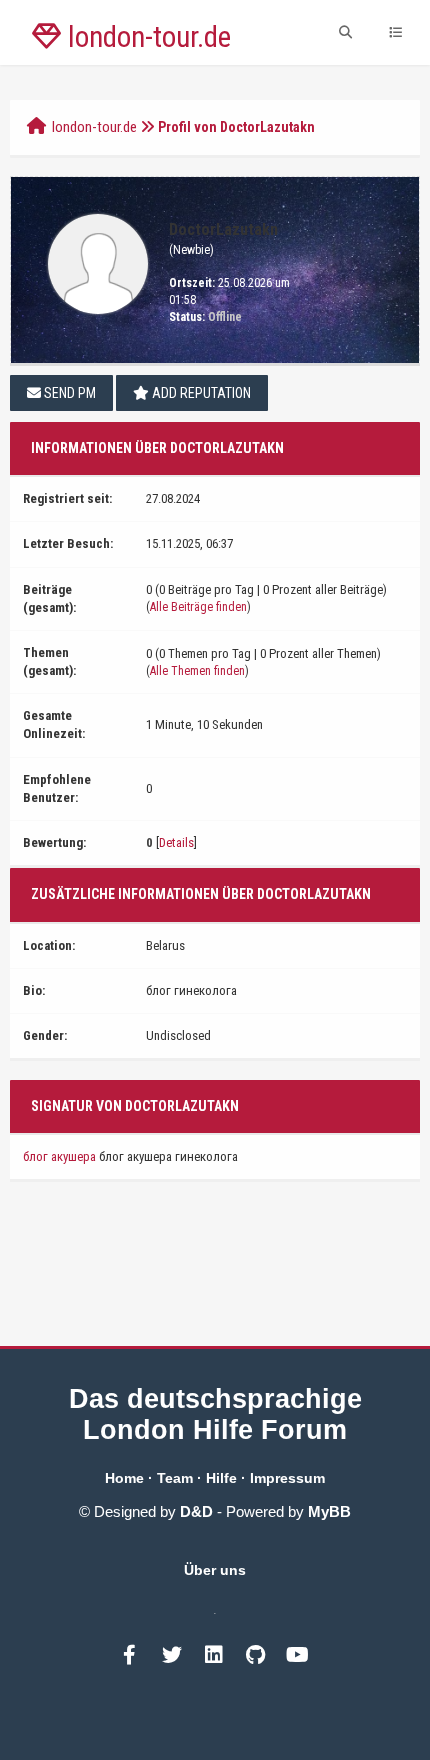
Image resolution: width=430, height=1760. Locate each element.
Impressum (287, 1478)
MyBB (329, 1511)
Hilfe (221, 1478)
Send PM (68, 393)
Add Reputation (200, 393)
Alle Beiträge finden (198, 607)
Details (176, 842)
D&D (196, 1511)
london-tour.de (94, 127)
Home (124, 1478)
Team (175, 1478)
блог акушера (59, 1156)
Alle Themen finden (197, 671)
